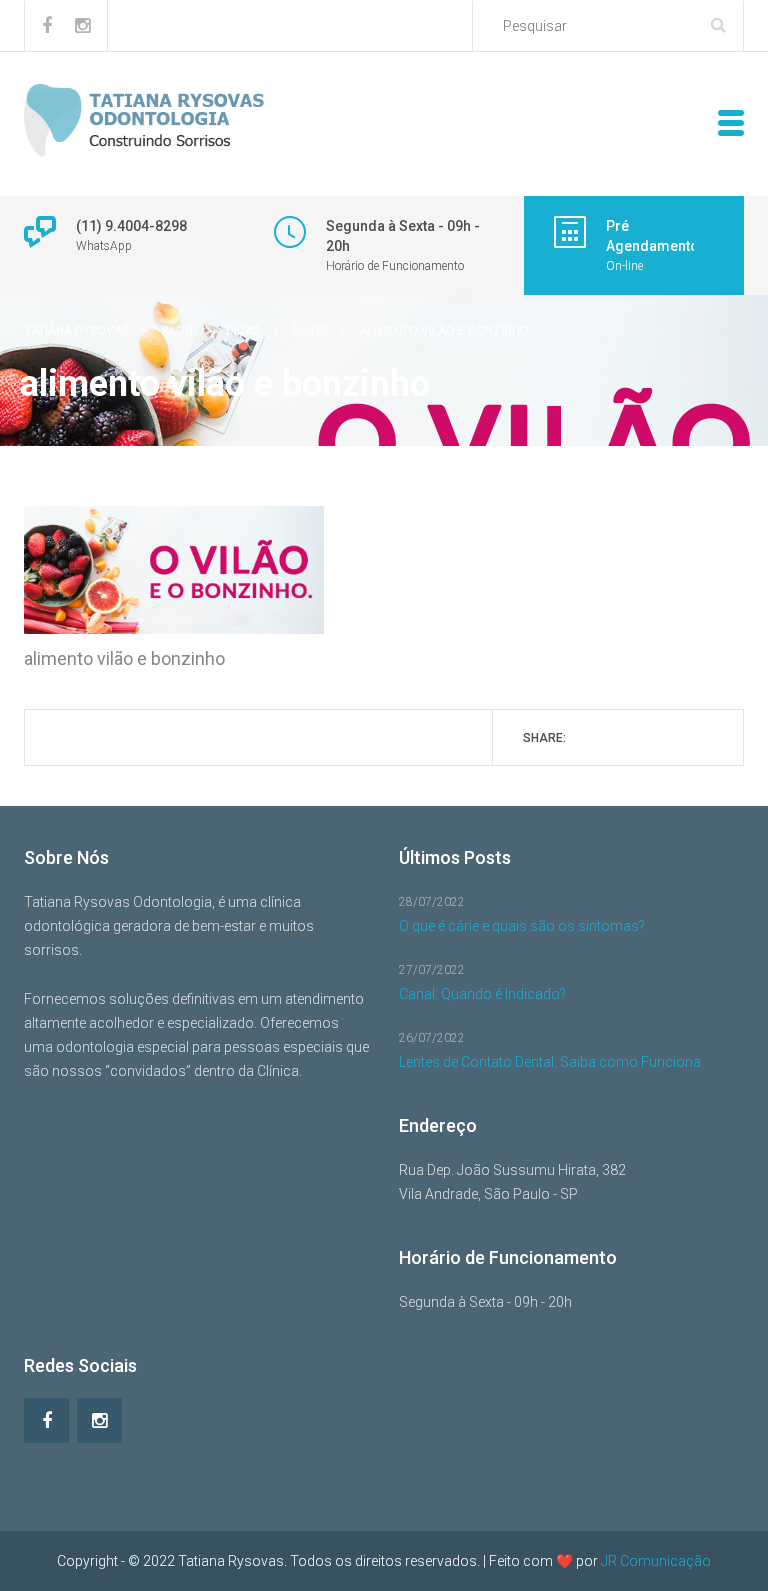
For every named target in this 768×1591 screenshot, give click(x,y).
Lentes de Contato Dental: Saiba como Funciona (550, 1062)
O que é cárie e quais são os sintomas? (522, 926)
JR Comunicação (656, 1561)
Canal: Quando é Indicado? (482, 994)
